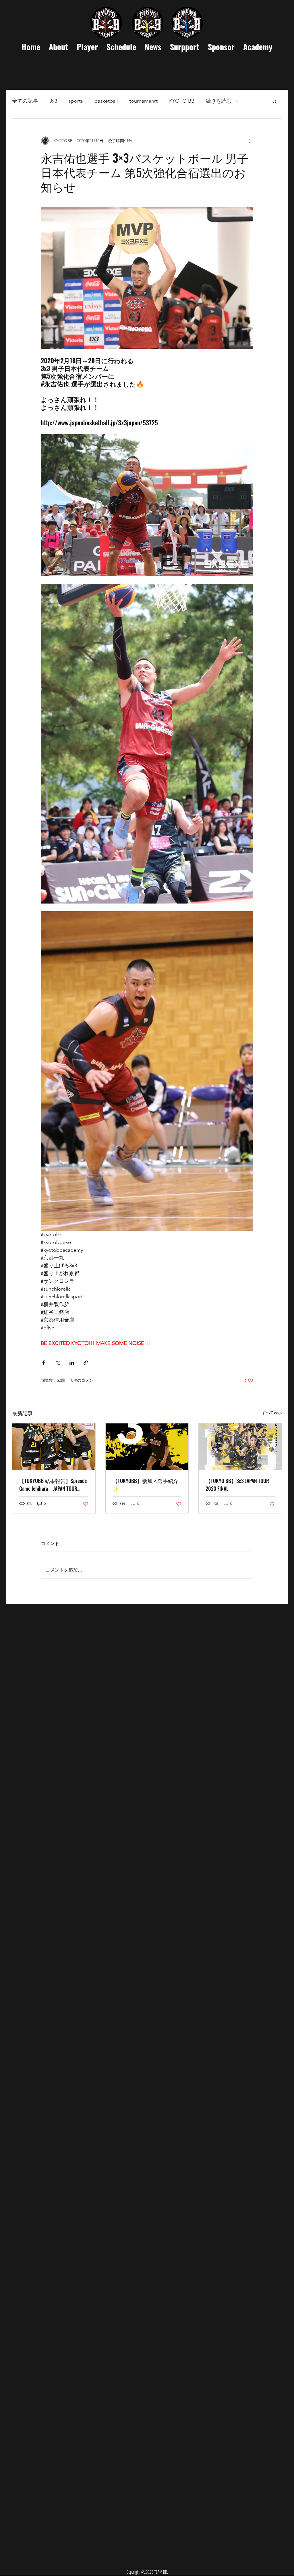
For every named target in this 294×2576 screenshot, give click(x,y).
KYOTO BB (182, 101)
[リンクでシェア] (86, 1363)
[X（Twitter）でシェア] (58, 1363)
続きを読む (219, 101)
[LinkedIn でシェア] (72, 1363)
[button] (275, 101)
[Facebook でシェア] (43, 1363)
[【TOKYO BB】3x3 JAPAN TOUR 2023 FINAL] (240, 1447)
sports (76, 101)
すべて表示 (272, 1413)
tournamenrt (143, 101)
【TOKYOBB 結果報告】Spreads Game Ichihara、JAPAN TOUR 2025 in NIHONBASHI (53, 1485)
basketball (106, 101)
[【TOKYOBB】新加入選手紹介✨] (147, 1447)
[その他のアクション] (250, 141)
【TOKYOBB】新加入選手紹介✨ (145, 1485)
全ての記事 (25, 101)
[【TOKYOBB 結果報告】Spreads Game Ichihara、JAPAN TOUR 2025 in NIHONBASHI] (54, 1447)
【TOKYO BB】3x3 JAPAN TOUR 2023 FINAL (237, 1485)
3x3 (53, 101)
